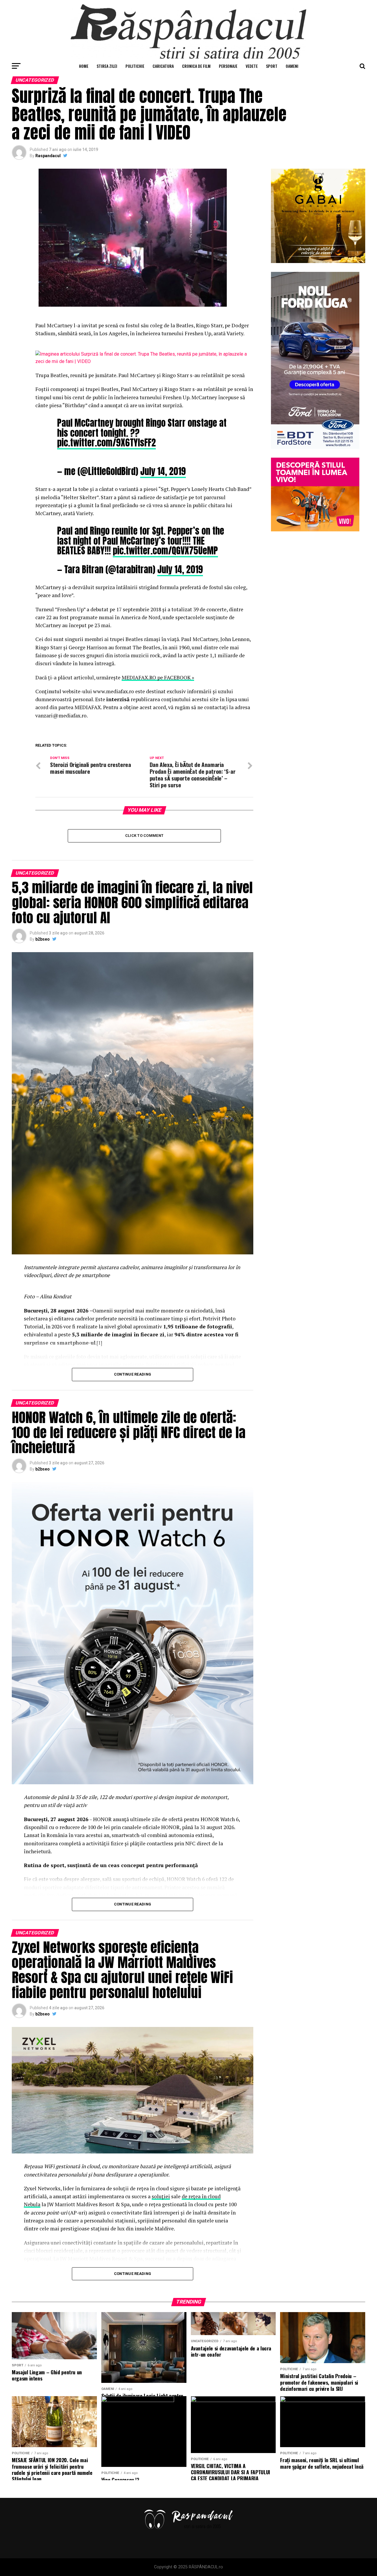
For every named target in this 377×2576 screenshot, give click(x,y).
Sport (272, 66)
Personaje (228, 66)
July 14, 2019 (163, 471)
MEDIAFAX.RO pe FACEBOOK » (158, 677)
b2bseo (43, 939)
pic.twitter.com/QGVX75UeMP (165, 551)
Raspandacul (48, 156)
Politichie (135, 66)
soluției (161, 2196)
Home (84, 66)
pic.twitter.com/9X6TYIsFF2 (106, 443)
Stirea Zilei (107, 66)
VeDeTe (252, 66)
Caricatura (163, 66)
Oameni (292, 66)
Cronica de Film (196, 66)
